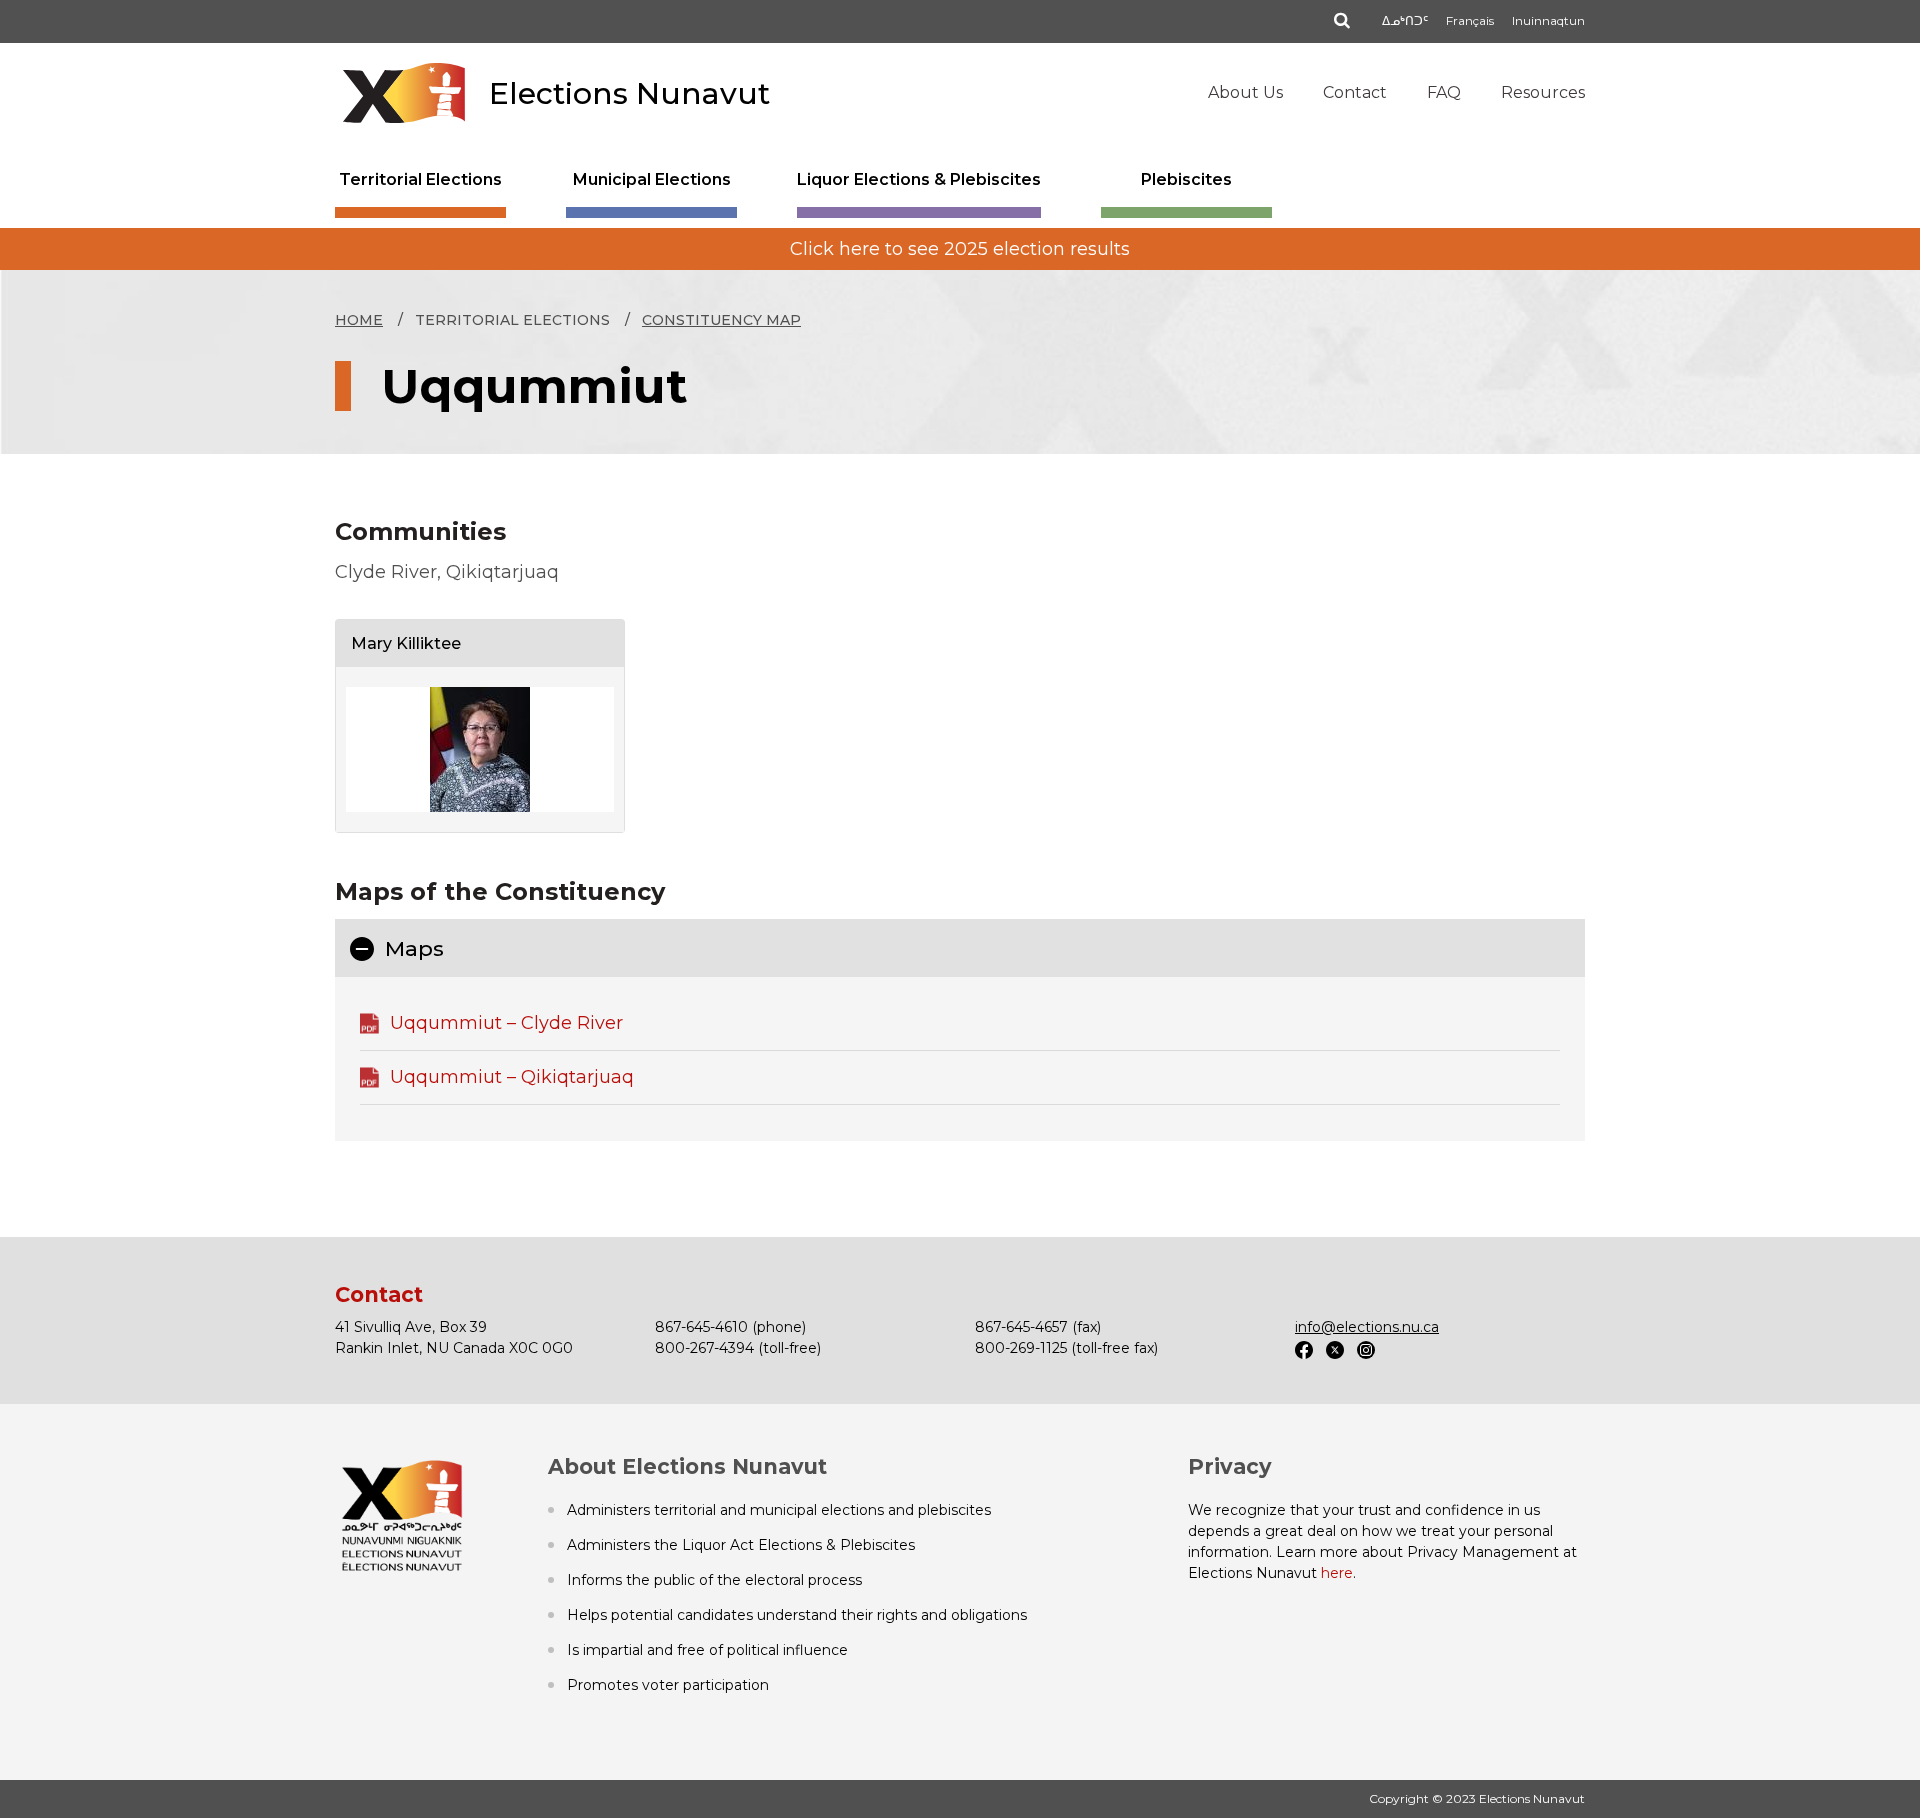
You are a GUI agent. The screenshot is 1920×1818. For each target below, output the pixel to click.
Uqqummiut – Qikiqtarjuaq (512, 1077)
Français (1470, 20)
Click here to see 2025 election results (960, 249)
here (1337, 1573)
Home (359, 320)
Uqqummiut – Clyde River (506, 1023)
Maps (414, 948)
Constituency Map (721, 320)
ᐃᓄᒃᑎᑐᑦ (1405, 20)
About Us (1245, 92)
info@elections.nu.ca (1367, 1327)
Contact (1355, 92)
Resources (1543, 92)
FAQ (1444, 92)
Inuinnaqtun (1548, 20)
